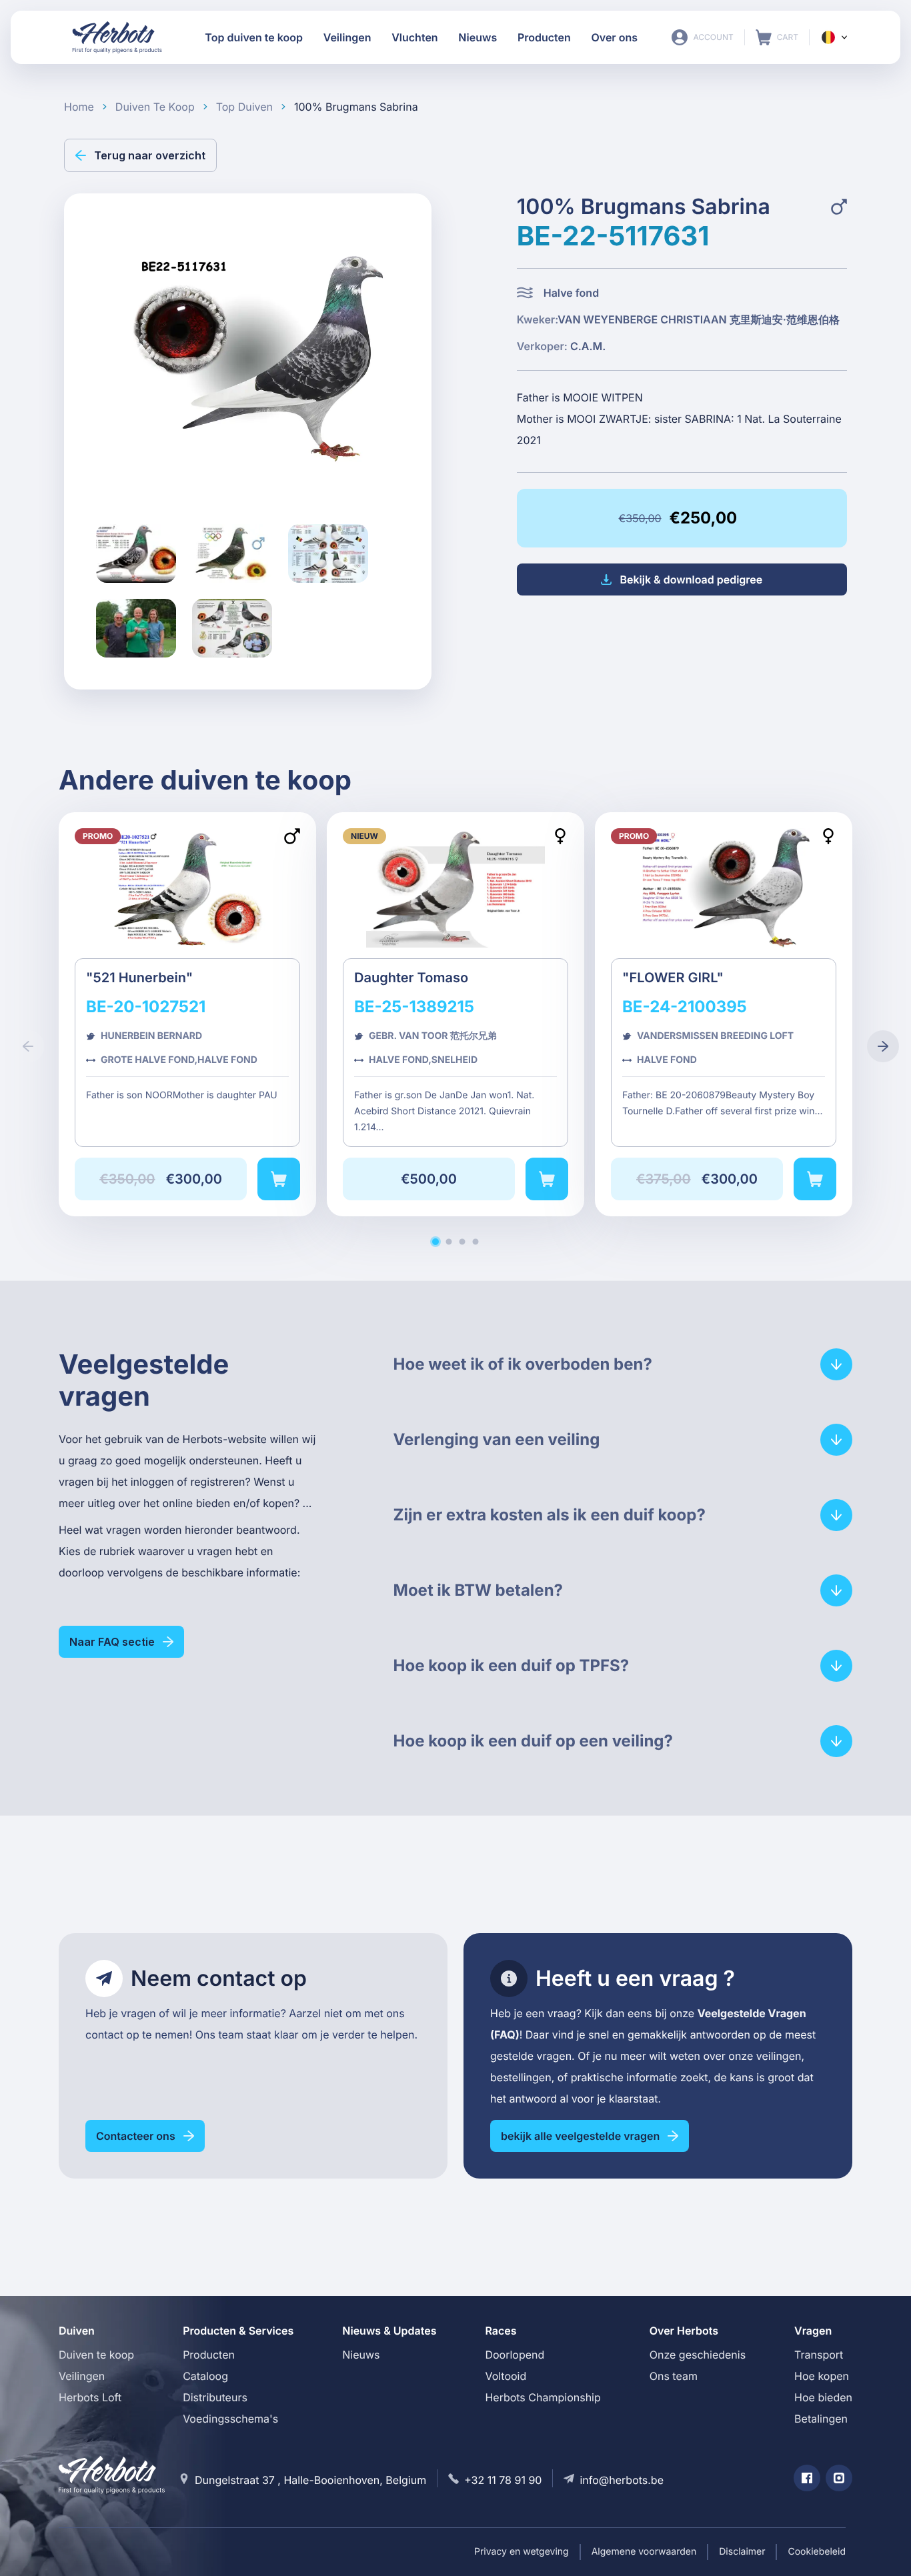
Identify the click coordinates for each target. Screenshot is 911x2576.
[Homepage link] (117, 37)
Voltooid (506, 2376)
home (79, 107)
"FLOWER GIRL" (724, 1014)
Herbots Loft (90, 2397)
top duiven (244, 107)
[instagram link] (839, 2478)
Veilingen (82, 2376)
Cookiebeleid (817, 2552)
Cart (777, 37)
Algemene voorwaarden (644, 2552)
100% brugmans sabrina (356, 107)
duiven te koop (155, 107)
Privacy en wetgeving (522, 2552)
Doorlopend (515, 2355)
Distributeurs (215, 2397)
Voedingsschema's (230, 2419)
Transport (819, 2355)
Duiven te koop (96, 2355)
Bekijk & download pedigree (691, 579)
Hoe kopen (822, 2376)
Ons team (674, 2376)
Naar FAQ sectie (112, 1642)
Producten (209, 2355)
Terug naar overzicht (150, 155)
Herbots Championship (543, 2397)
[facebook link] (807, 2478)
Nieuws (361, 2355)
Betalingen (821, 2419)
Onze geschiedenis (698, 2355)
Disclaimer (742, 2552)
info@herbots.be (622, 2480)
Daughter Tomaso (455, 1014)
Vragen (813, 2331)
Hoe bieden (823, 2397)
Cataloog (205, 2376)
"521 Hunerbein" (187, 1014)
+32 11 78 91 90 (503, 2480)
